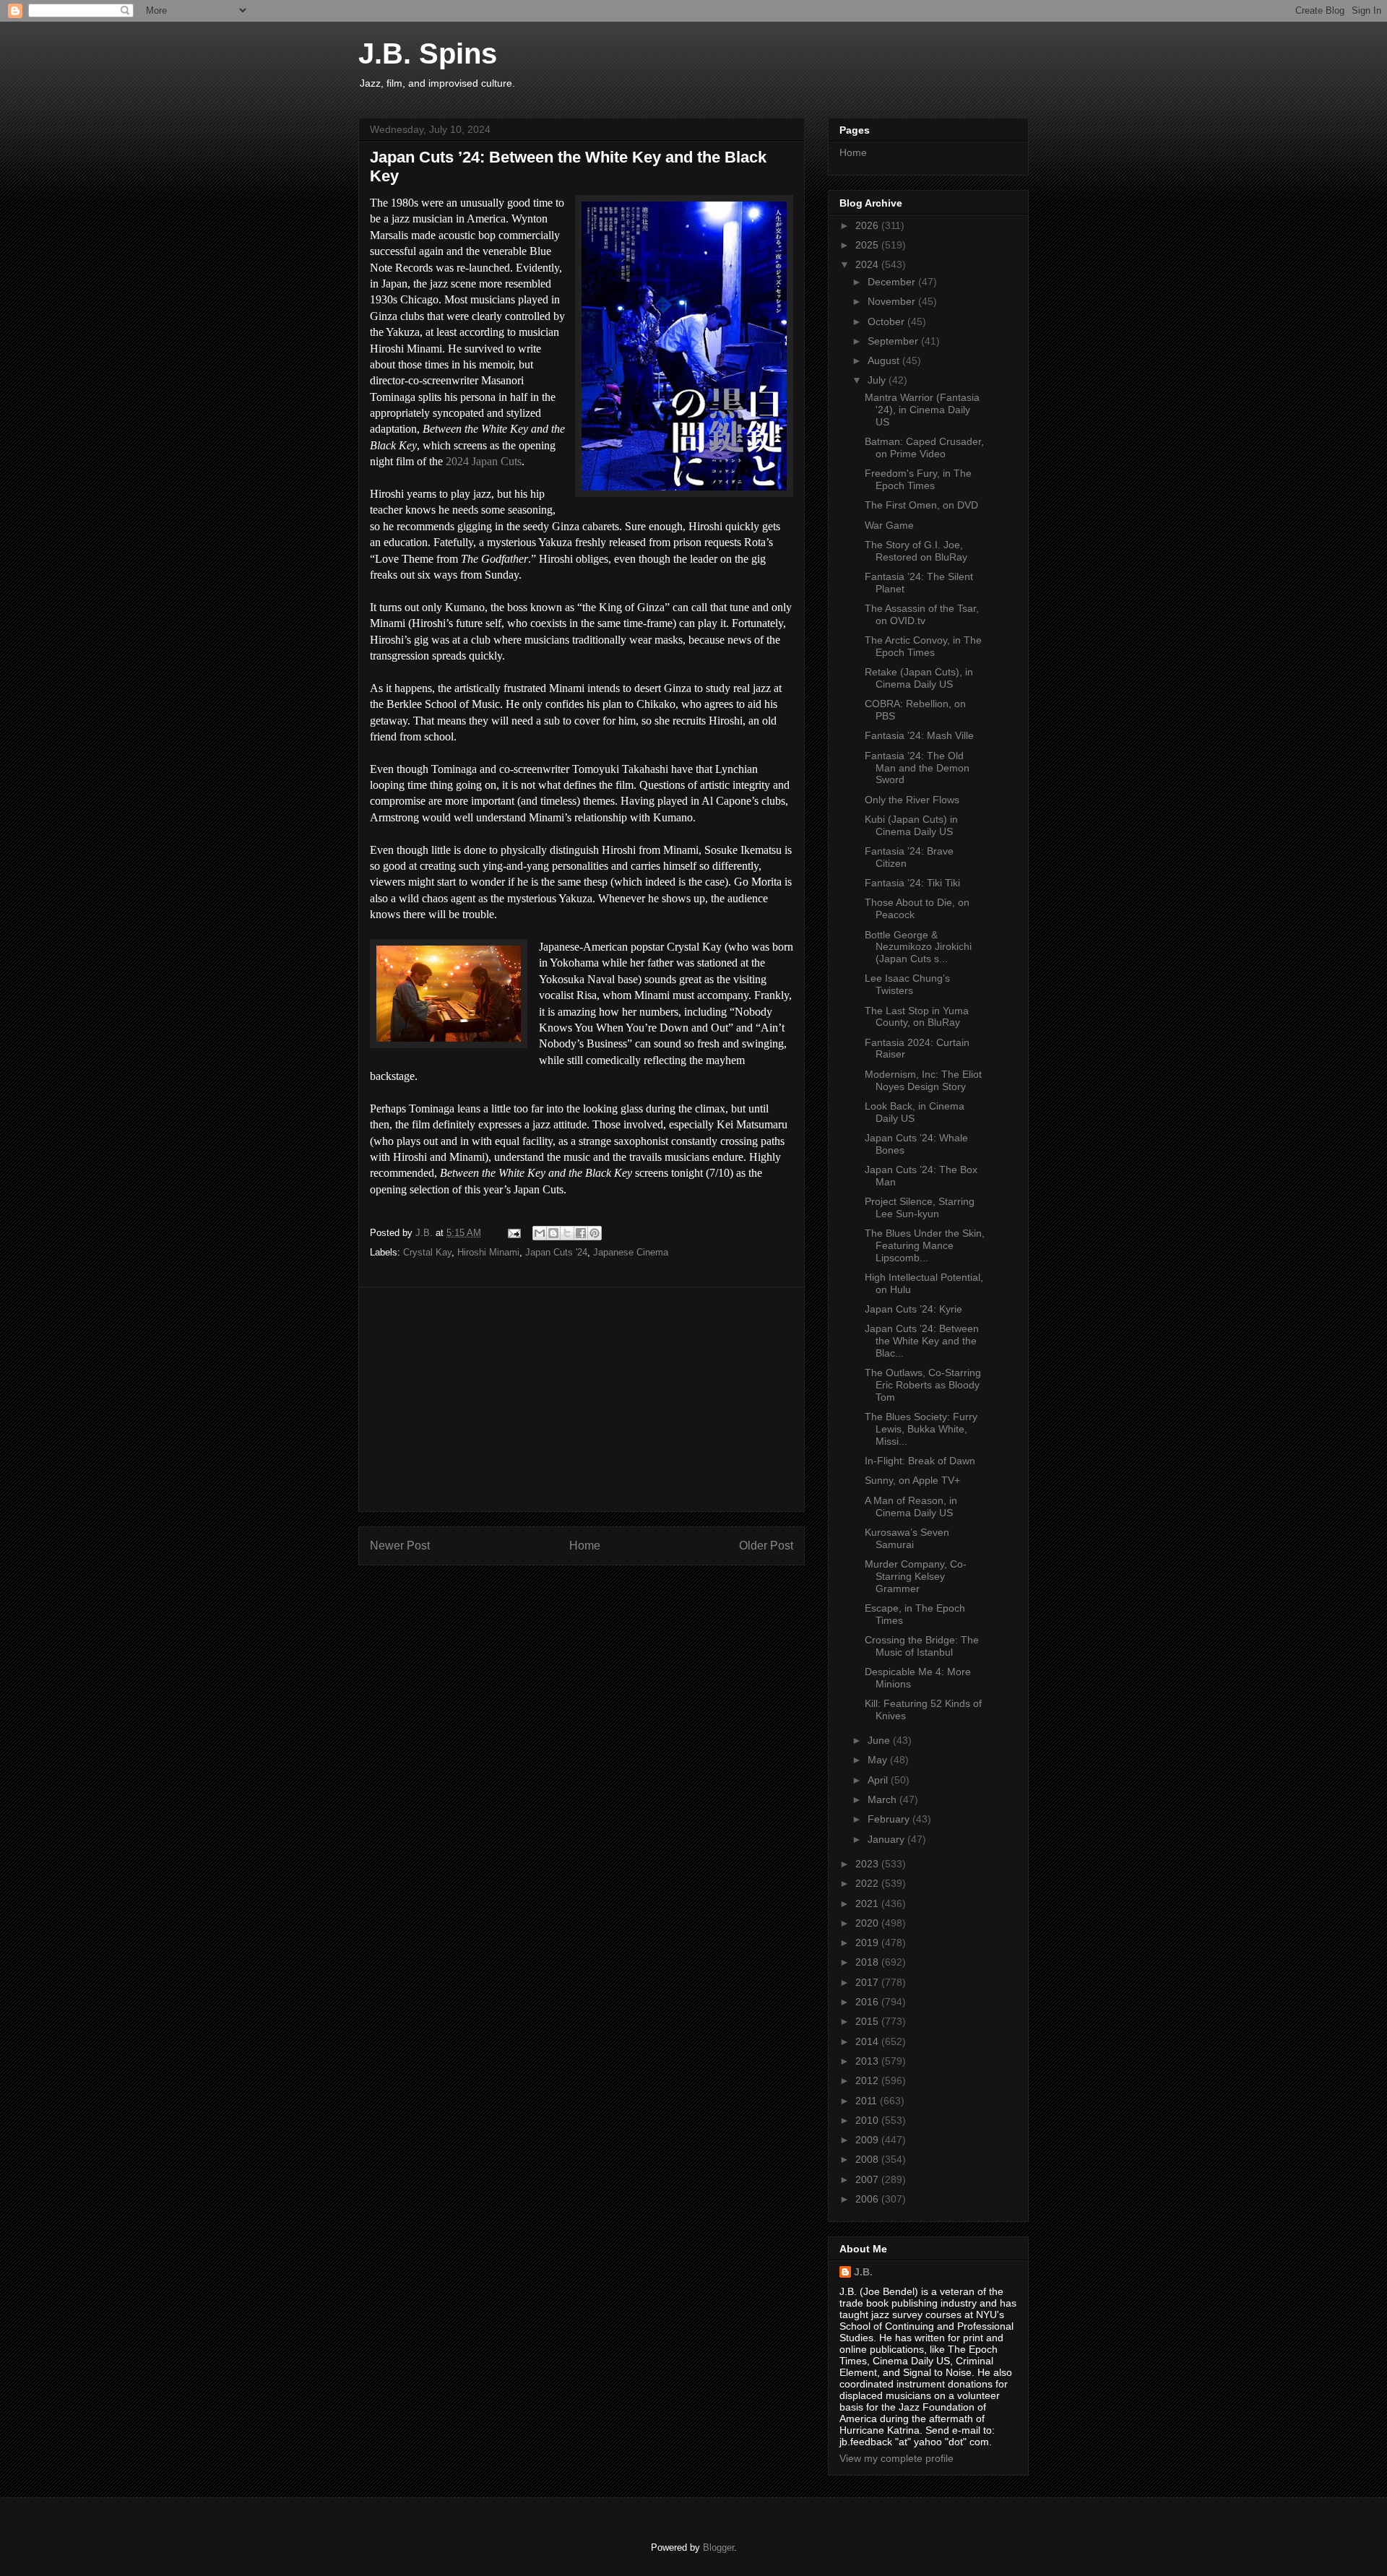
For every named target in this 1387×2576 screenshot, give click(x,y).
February (890, 1819)
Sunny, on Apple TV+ (912, 1480)
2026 (868, 225)
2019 (868, 1942)
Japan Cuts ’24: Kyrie (913, 1309)
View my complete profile (896, 2458)
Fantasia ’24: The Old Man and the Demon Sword (917, 768)
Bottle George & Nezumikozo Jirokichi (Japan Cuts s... (918, 947)
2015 (868, 2021)
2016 (868, 2002)
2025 (868, 245)
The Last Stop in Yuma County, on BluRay (917, 1017)
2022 (868, 1883)
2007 (868, 2179)
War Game (889, 525)
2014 (868, 2041)
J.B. (863, 2272)
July (878, 380)
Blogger (718, 2547)
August (885, 360)
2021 (868, 1903)
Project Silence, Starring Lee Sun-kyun (920, 1207)
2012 (868, 2080)
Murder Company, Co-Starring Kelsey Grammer (916, 1576)
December (893, 282)
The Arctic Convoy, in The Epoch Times (923, 646)
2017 (868, 1982)
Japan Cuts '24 (556, 1252)
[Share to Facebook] (581, 1233)
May (879, 1760)
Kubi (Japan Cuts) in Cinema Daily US (911, 825)
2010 (868, 2120)
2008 (868, 2159)
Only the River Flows (912, 800)
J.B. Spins (428, 53)
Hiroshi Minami (488, 1252)
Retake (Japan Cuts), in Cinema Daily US (919, 678)
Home (585, 1546)
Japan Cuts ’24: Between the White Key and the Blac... (922, 1341)
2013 (868, 2061)
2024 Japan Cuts (484, 461)
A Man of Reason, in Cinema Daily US (911, 1507)
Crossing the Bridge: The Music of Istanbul (922, 1646)
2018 (868, 1962)
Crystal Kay (427, 1252)
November (893, 301)
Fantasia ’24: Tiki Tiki (912, 883)
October (887, 321)
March (883, 1799)
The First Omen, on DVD (921, 505)
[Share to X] (567, 1233)
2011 (868, 2101)
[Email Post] (513, 1233)
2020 (868, 1923)
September (894, 341)
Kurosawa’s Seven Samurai (907, 1538)
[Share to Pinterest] (595, 1233)
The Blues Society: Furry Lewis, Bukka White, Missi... (921, 1429)
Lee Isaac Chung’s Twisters (907, 984)
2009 (868, 2140)
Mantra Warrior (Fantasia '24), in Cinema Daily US (922, 410)
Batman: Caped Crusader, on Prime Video (924, 448)
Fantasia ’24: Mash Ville (919, 735)
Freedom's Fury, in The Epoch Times (918, 479)
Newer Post (400, 1546)
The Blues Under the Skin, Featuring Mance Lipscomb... (925, 1245)
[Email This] (540, 1233)
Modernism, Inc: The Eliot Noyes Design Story (923, 1080)
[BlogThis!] (553, 1233)
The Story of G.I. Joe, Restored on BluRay (916, 551)
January (887, 1839)
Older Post (766, 1546)
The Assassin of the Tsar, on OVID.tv (922, 614)
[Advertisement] (582, 1399)
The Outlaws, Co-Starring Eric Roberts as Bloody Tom (923, 1385)
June (880, 1740)
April (879, 1780)
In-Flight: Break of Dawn (920, 1461)
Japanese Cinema (631, 1252)
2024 (868, 264)
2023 (868, 1864)
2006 (868, 2199)
